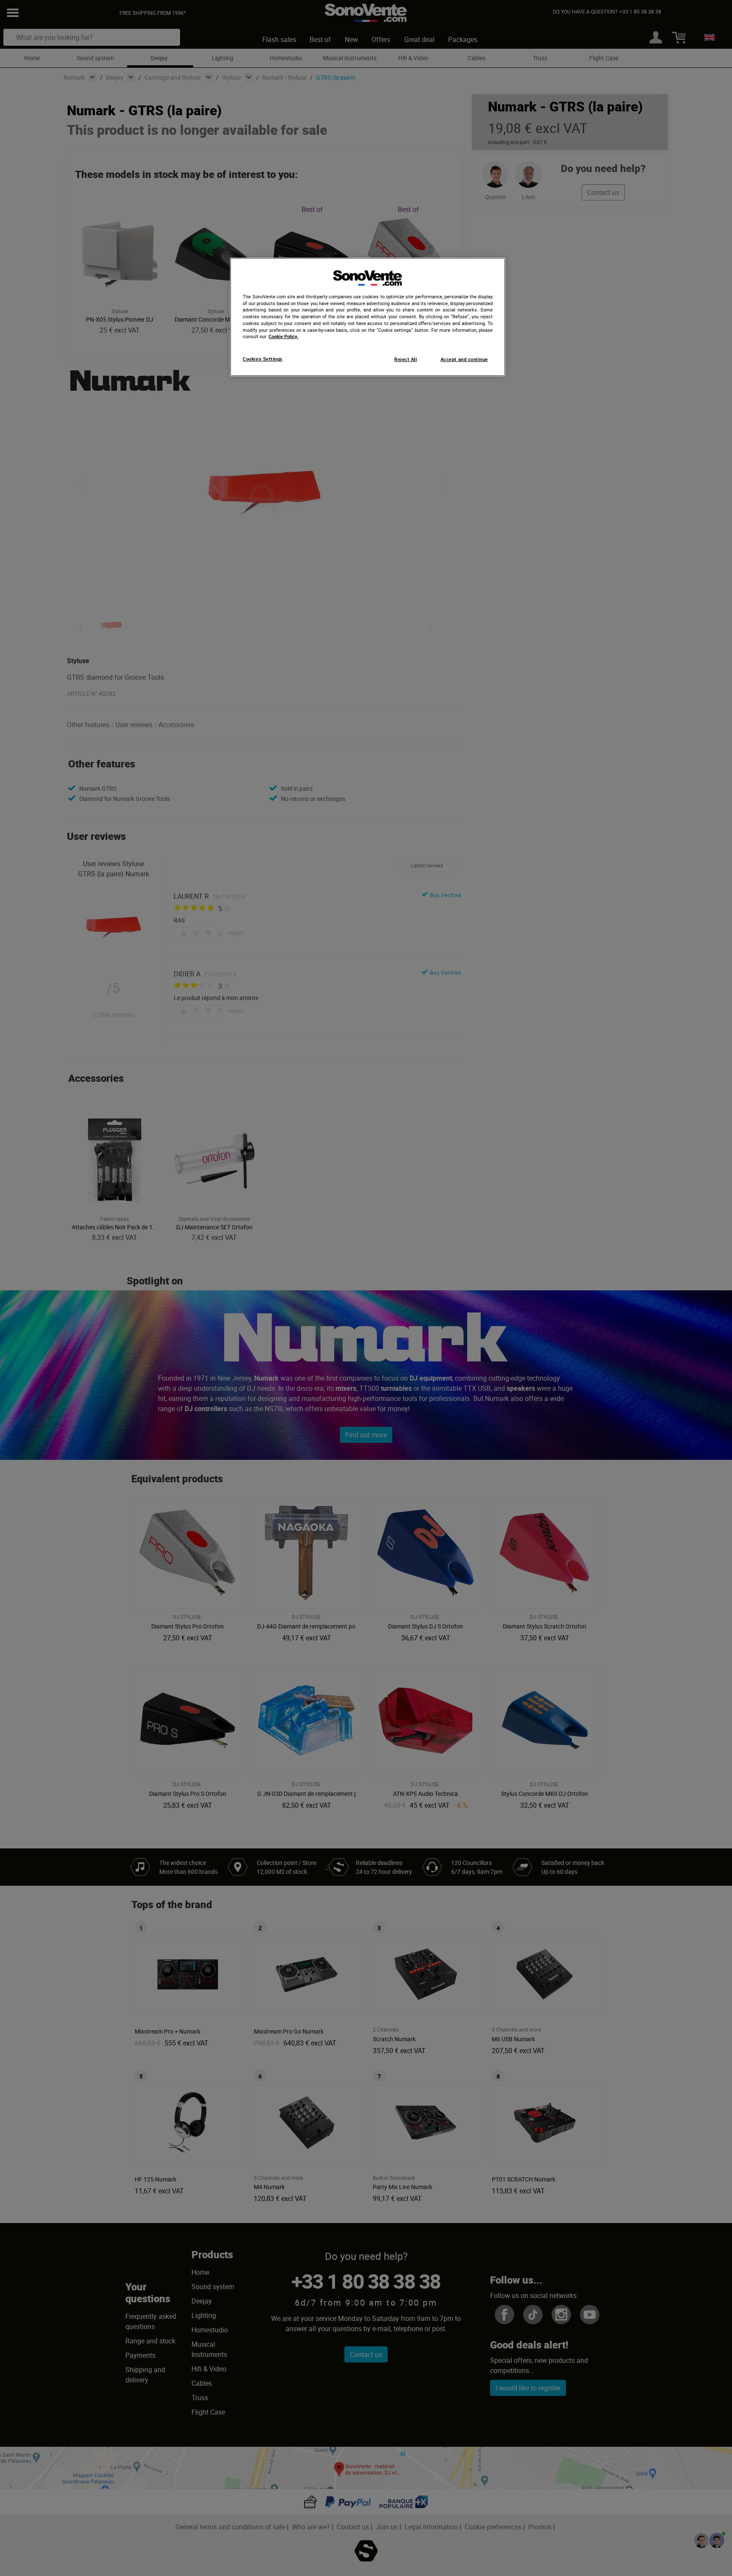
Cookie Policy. (283, 336)
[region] (368, 317)
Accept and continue (464, 359)
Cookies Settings (262, 359)
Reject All (406, 359)
